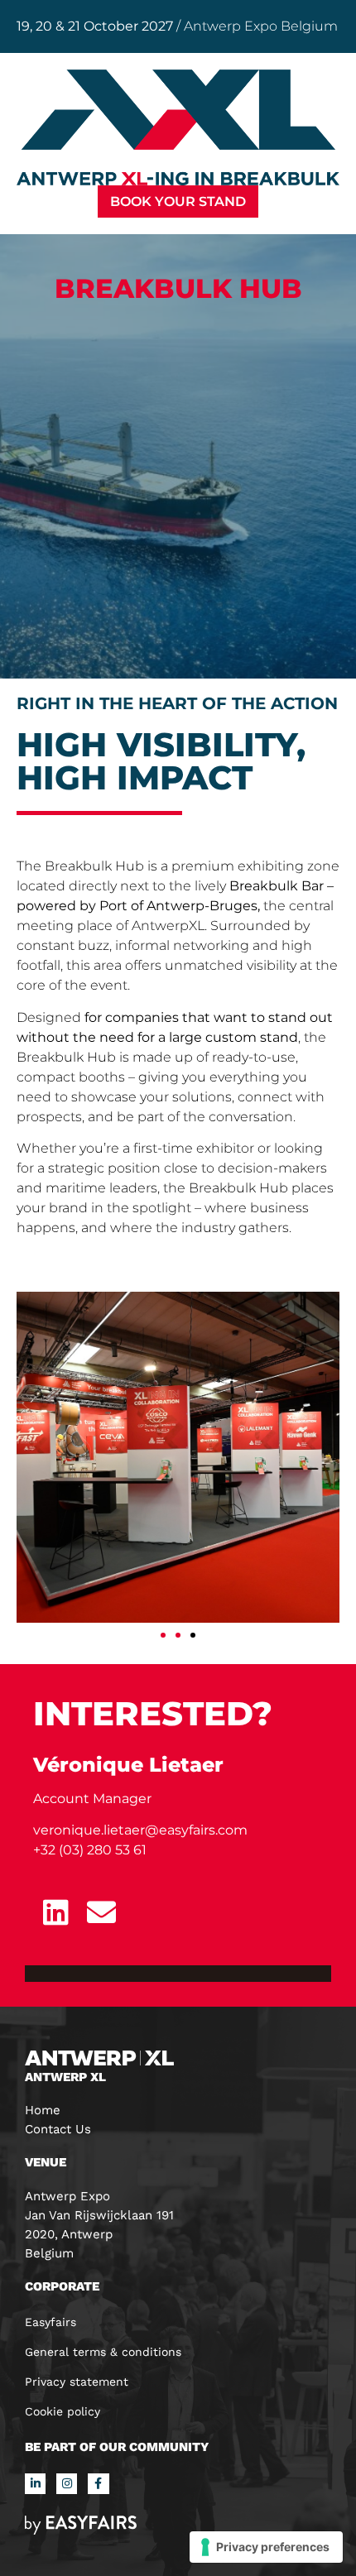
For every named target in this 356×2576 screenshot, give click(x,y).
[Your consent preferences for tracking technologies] (266, 2547)
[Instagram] (67, 2484)
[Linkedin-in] (35, 2484)
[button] (178, 201)
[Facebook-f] (98, 2484)
